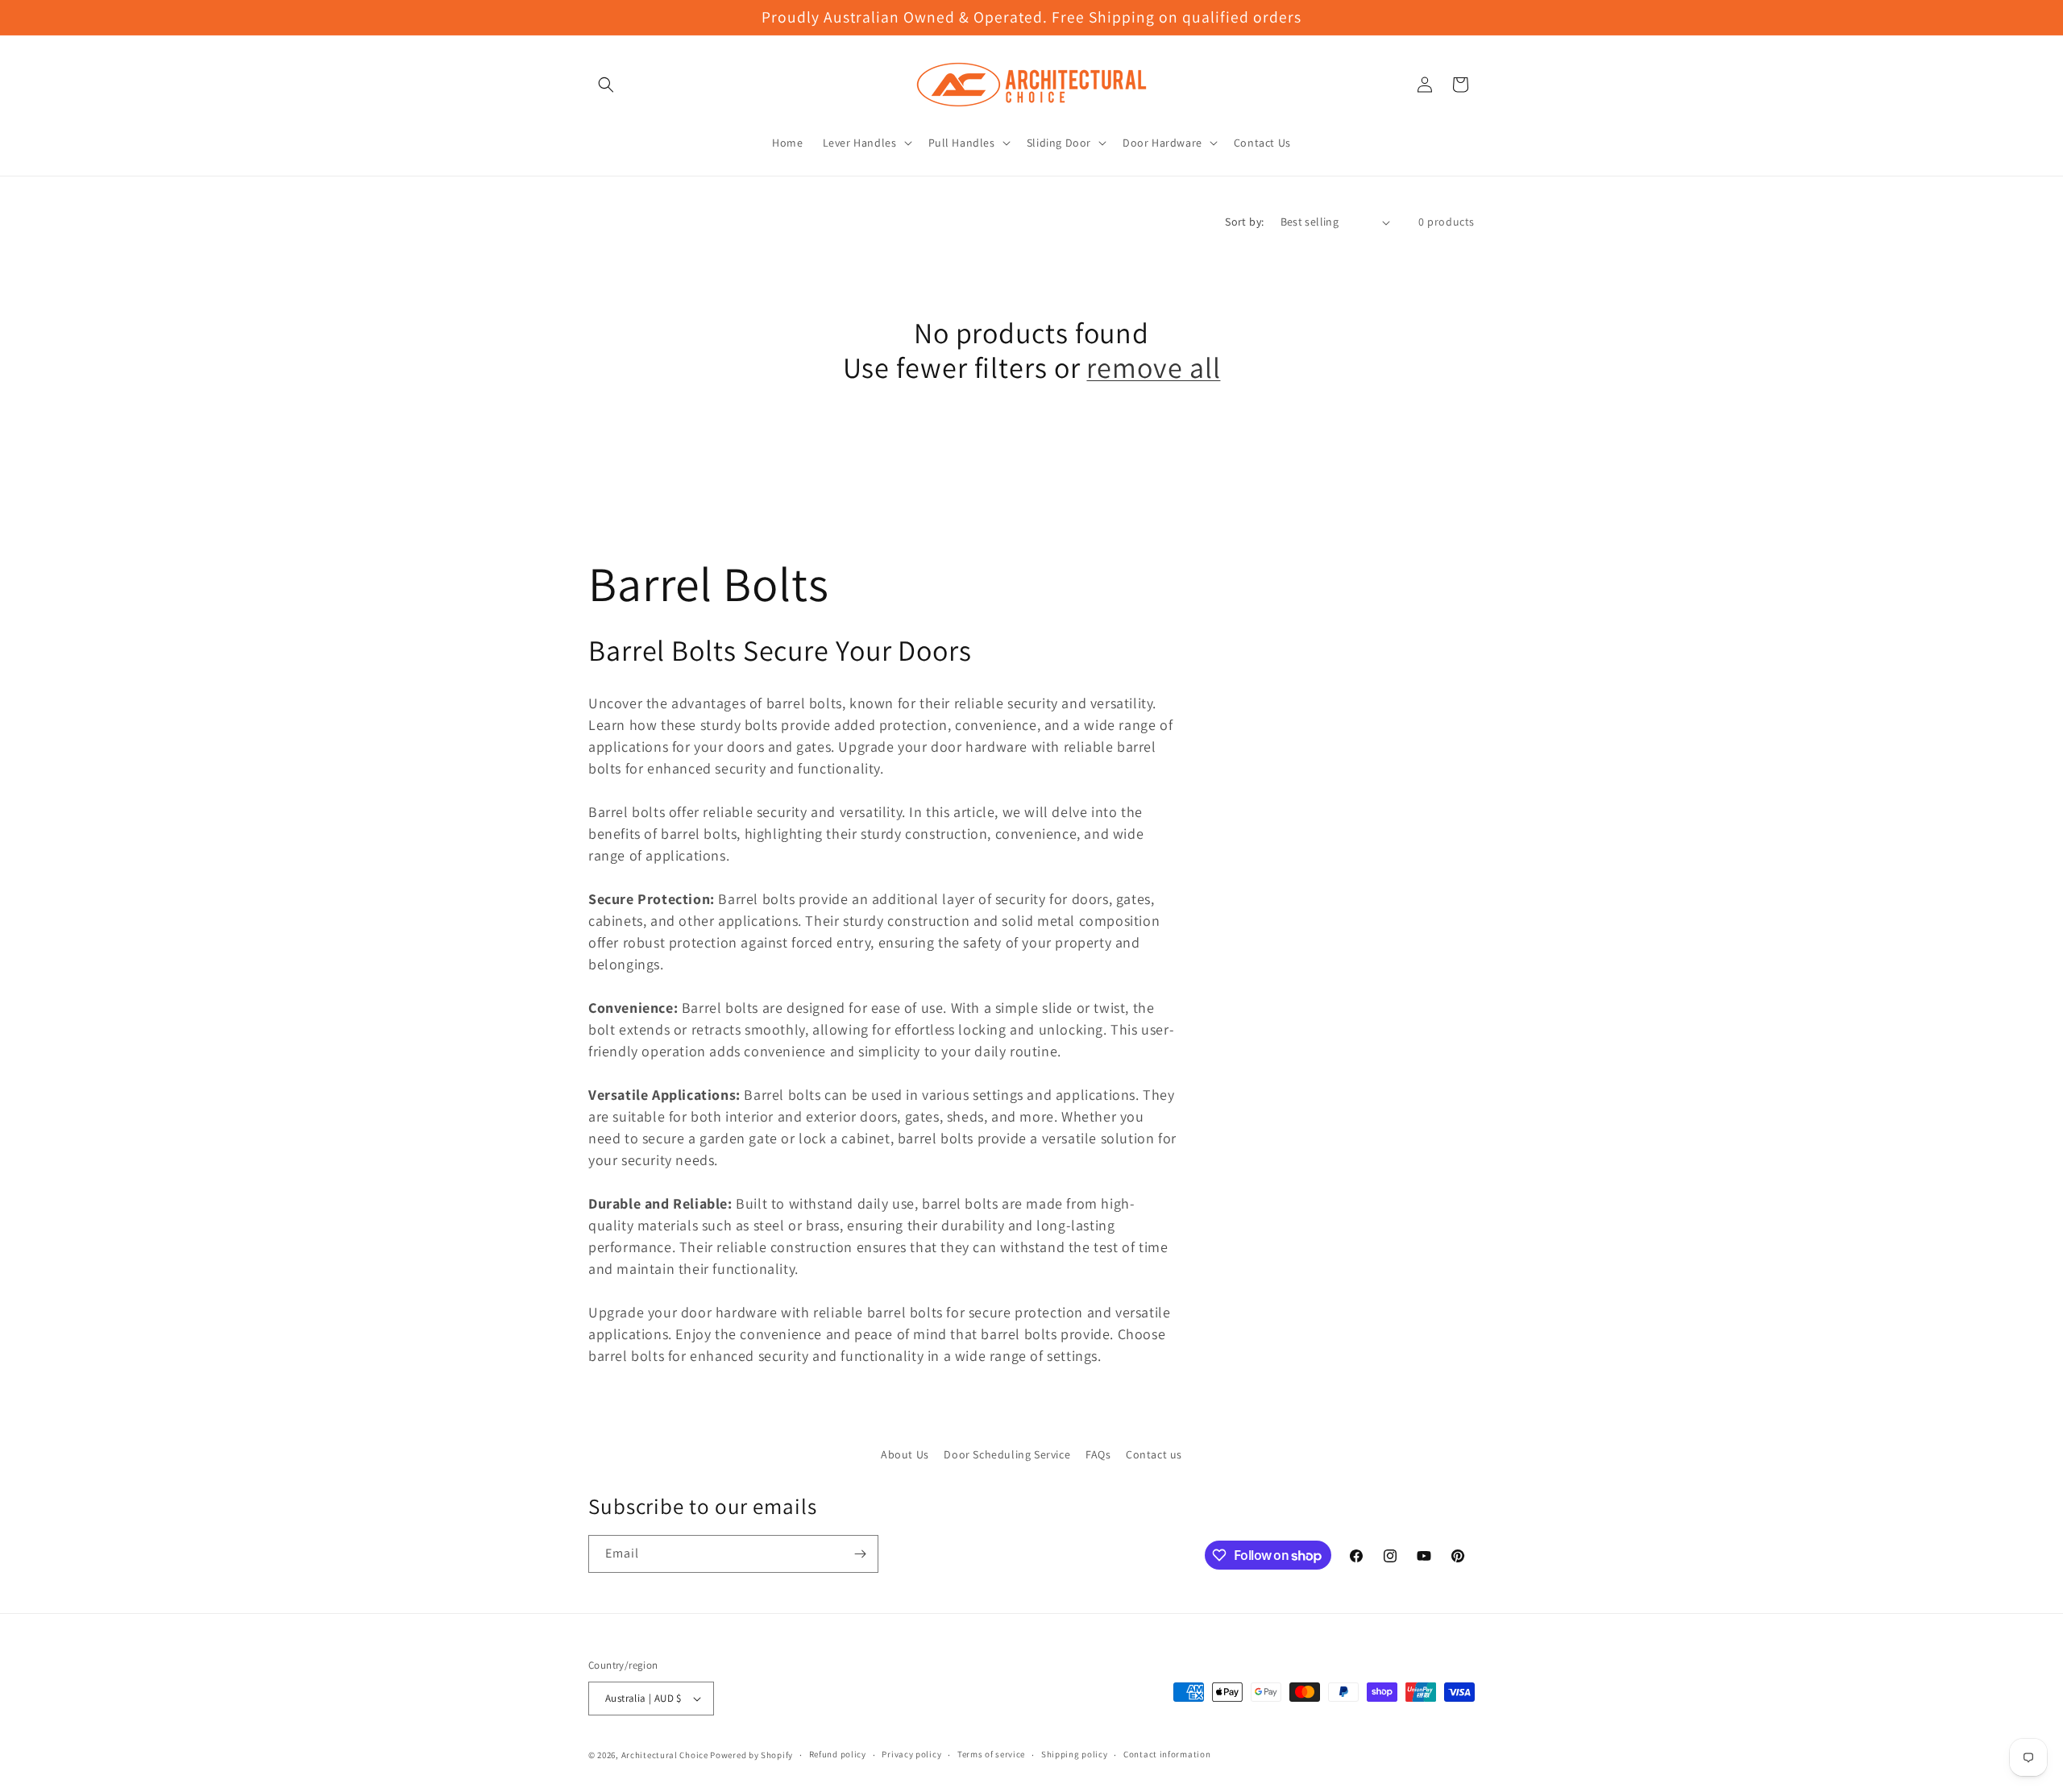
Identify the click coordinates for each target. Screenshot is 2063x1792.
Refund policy (838, 1754)
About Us (905, 1454)
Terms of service (991, 1754)
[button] (606, 85)
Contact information (1167, 1754)
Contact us (1154, 1454)
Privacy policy (911, 1754)
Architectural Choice (665, 1755)
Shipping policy (1075, 1754)
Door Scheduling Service (1007, 1454)
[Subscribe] (860, 1554)
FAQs (1098, 1454)
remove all (1153, 367)
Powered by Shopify (751, 1755)
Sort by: (1244, 222)
